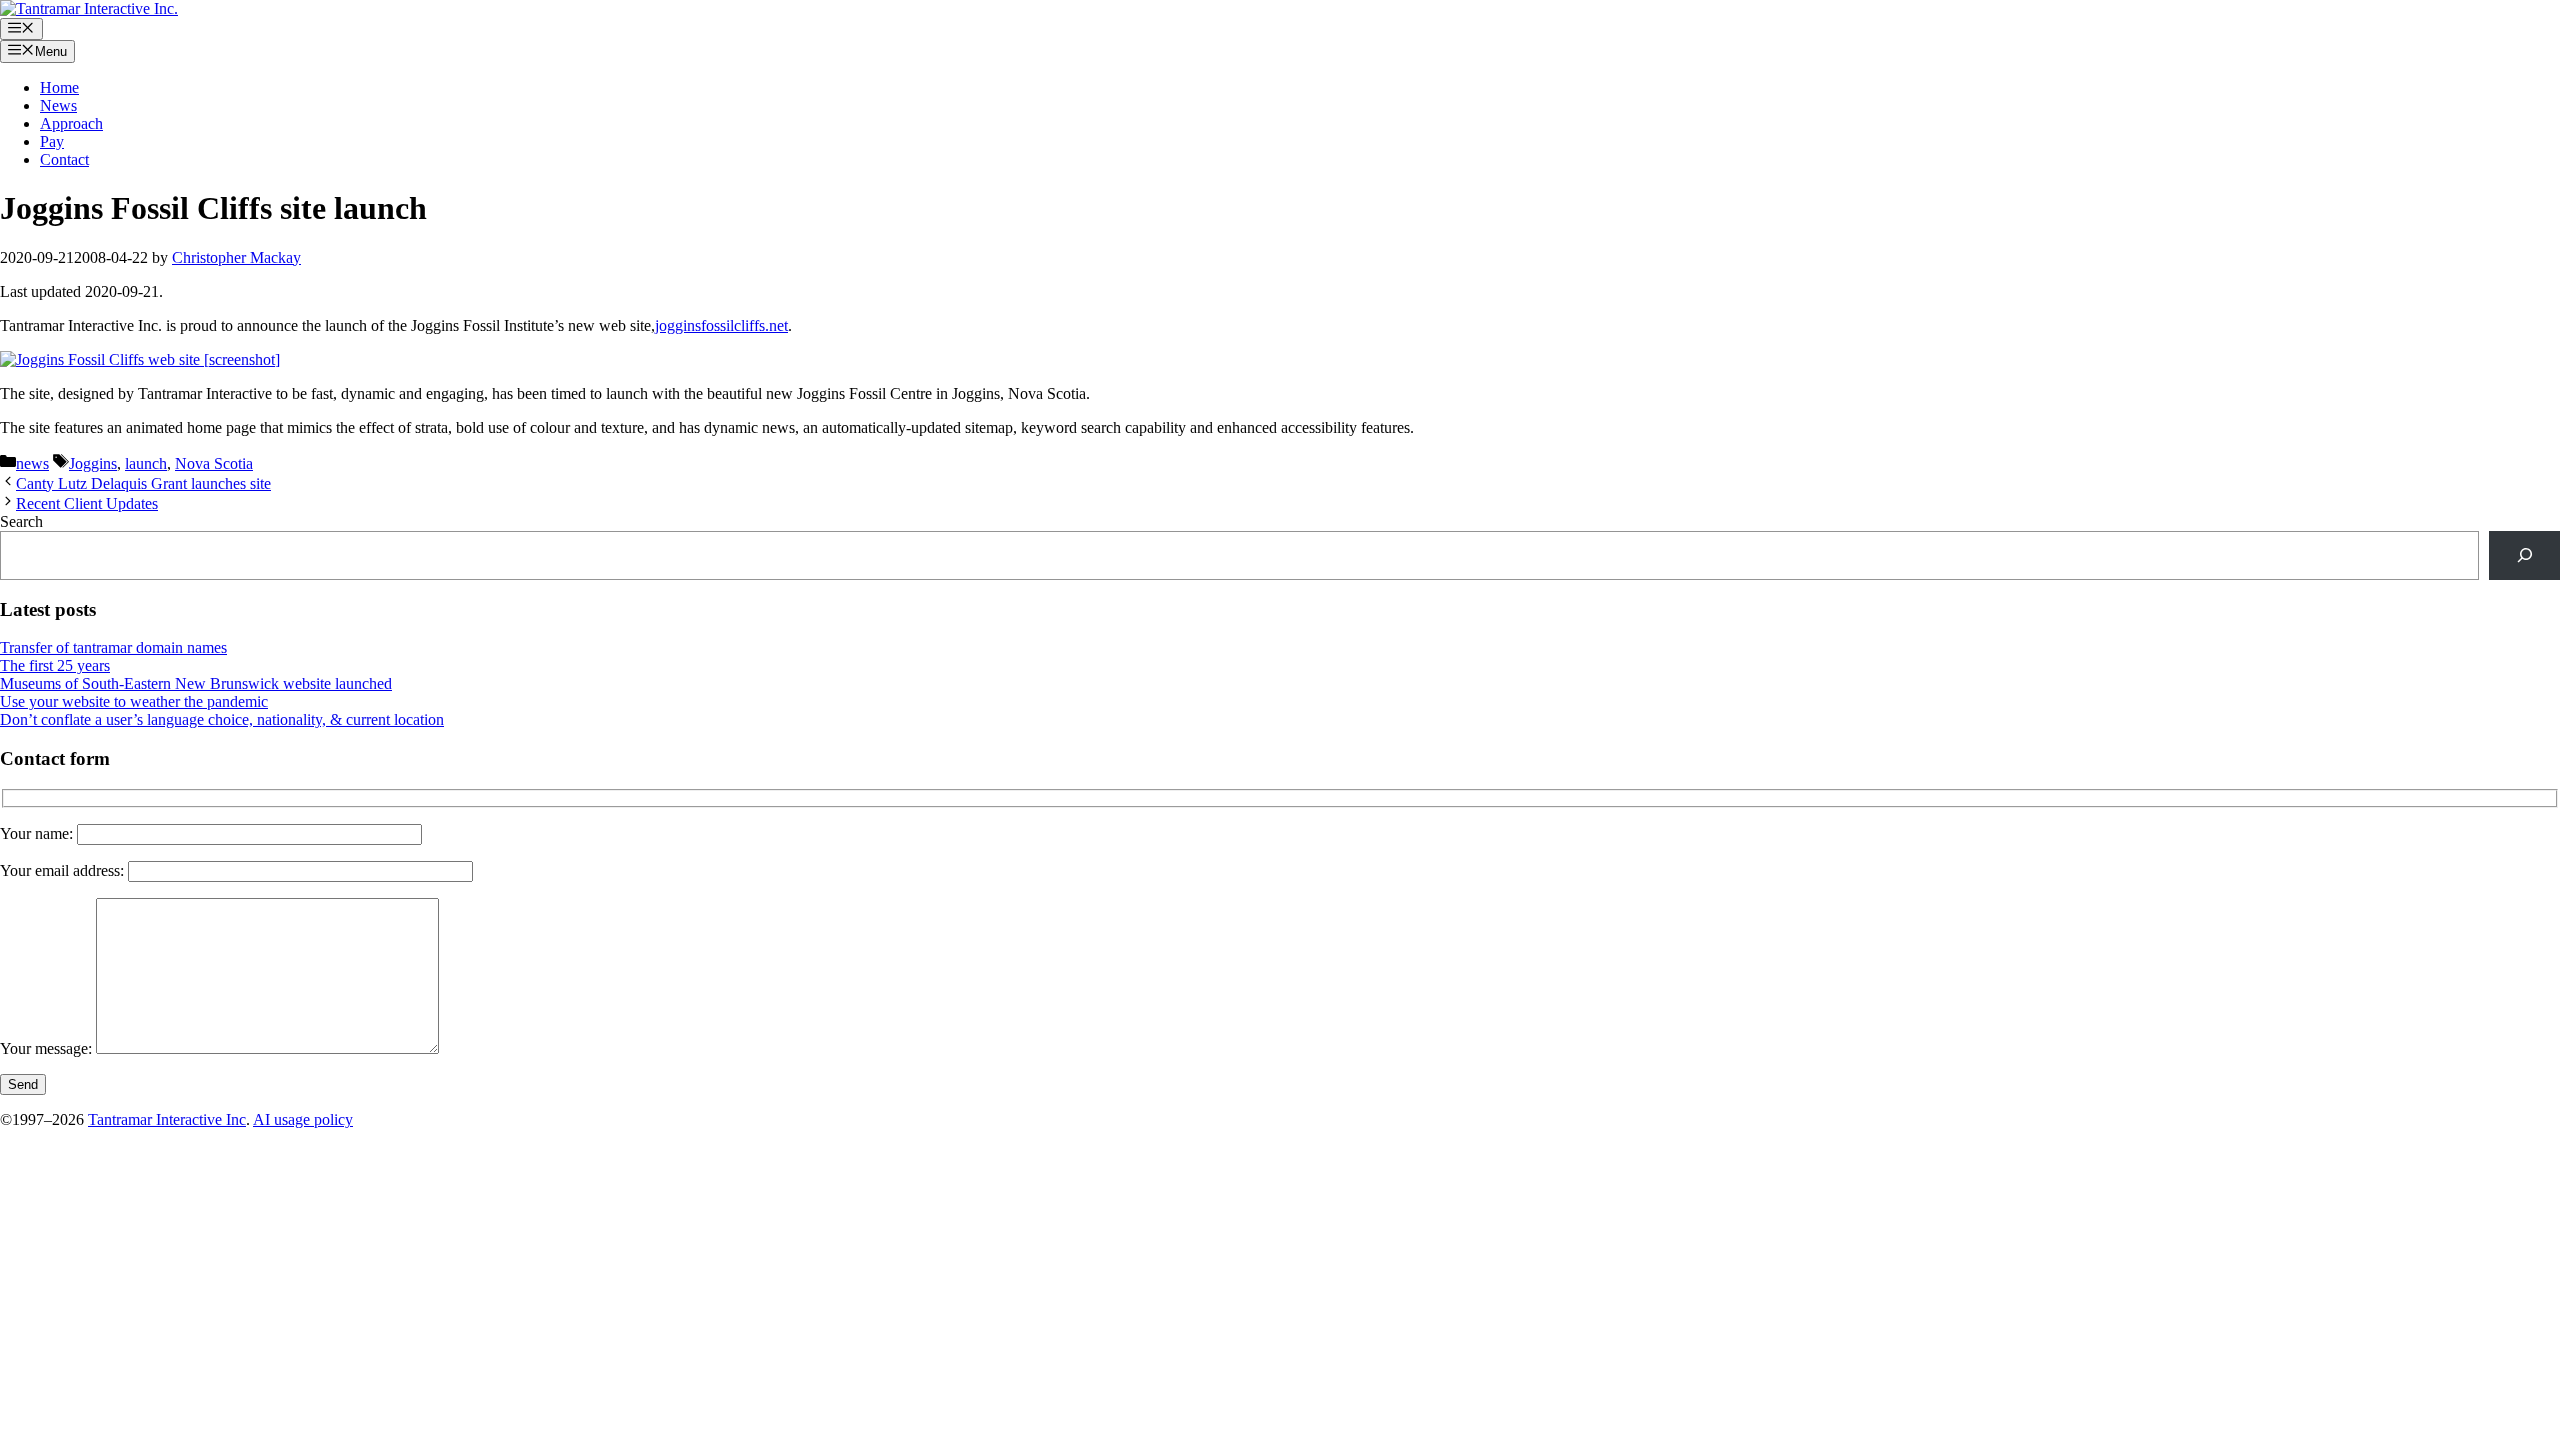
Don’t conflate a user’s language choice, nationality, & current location (222, 719)
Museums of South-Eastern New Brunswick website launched (196, 683)
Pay (52, 141)
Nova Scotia (214, 463)
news (32, 463)
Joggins (93, 463)
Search (21, 521)
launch (146, 463)
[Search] (2524, 555)
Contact (64, 159)
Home (59, 87)
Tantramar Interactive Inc (167, 1119)
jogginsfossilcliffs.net (721, 325)
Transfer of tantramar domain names (113, 647)
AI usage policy (303, 1119)
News (58, 105)
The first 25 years (55, 665)
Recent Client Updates (87, 503)
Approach (71, 123)
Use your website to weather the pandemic (134, 701)
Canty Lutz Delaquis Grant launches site (143, 483)
